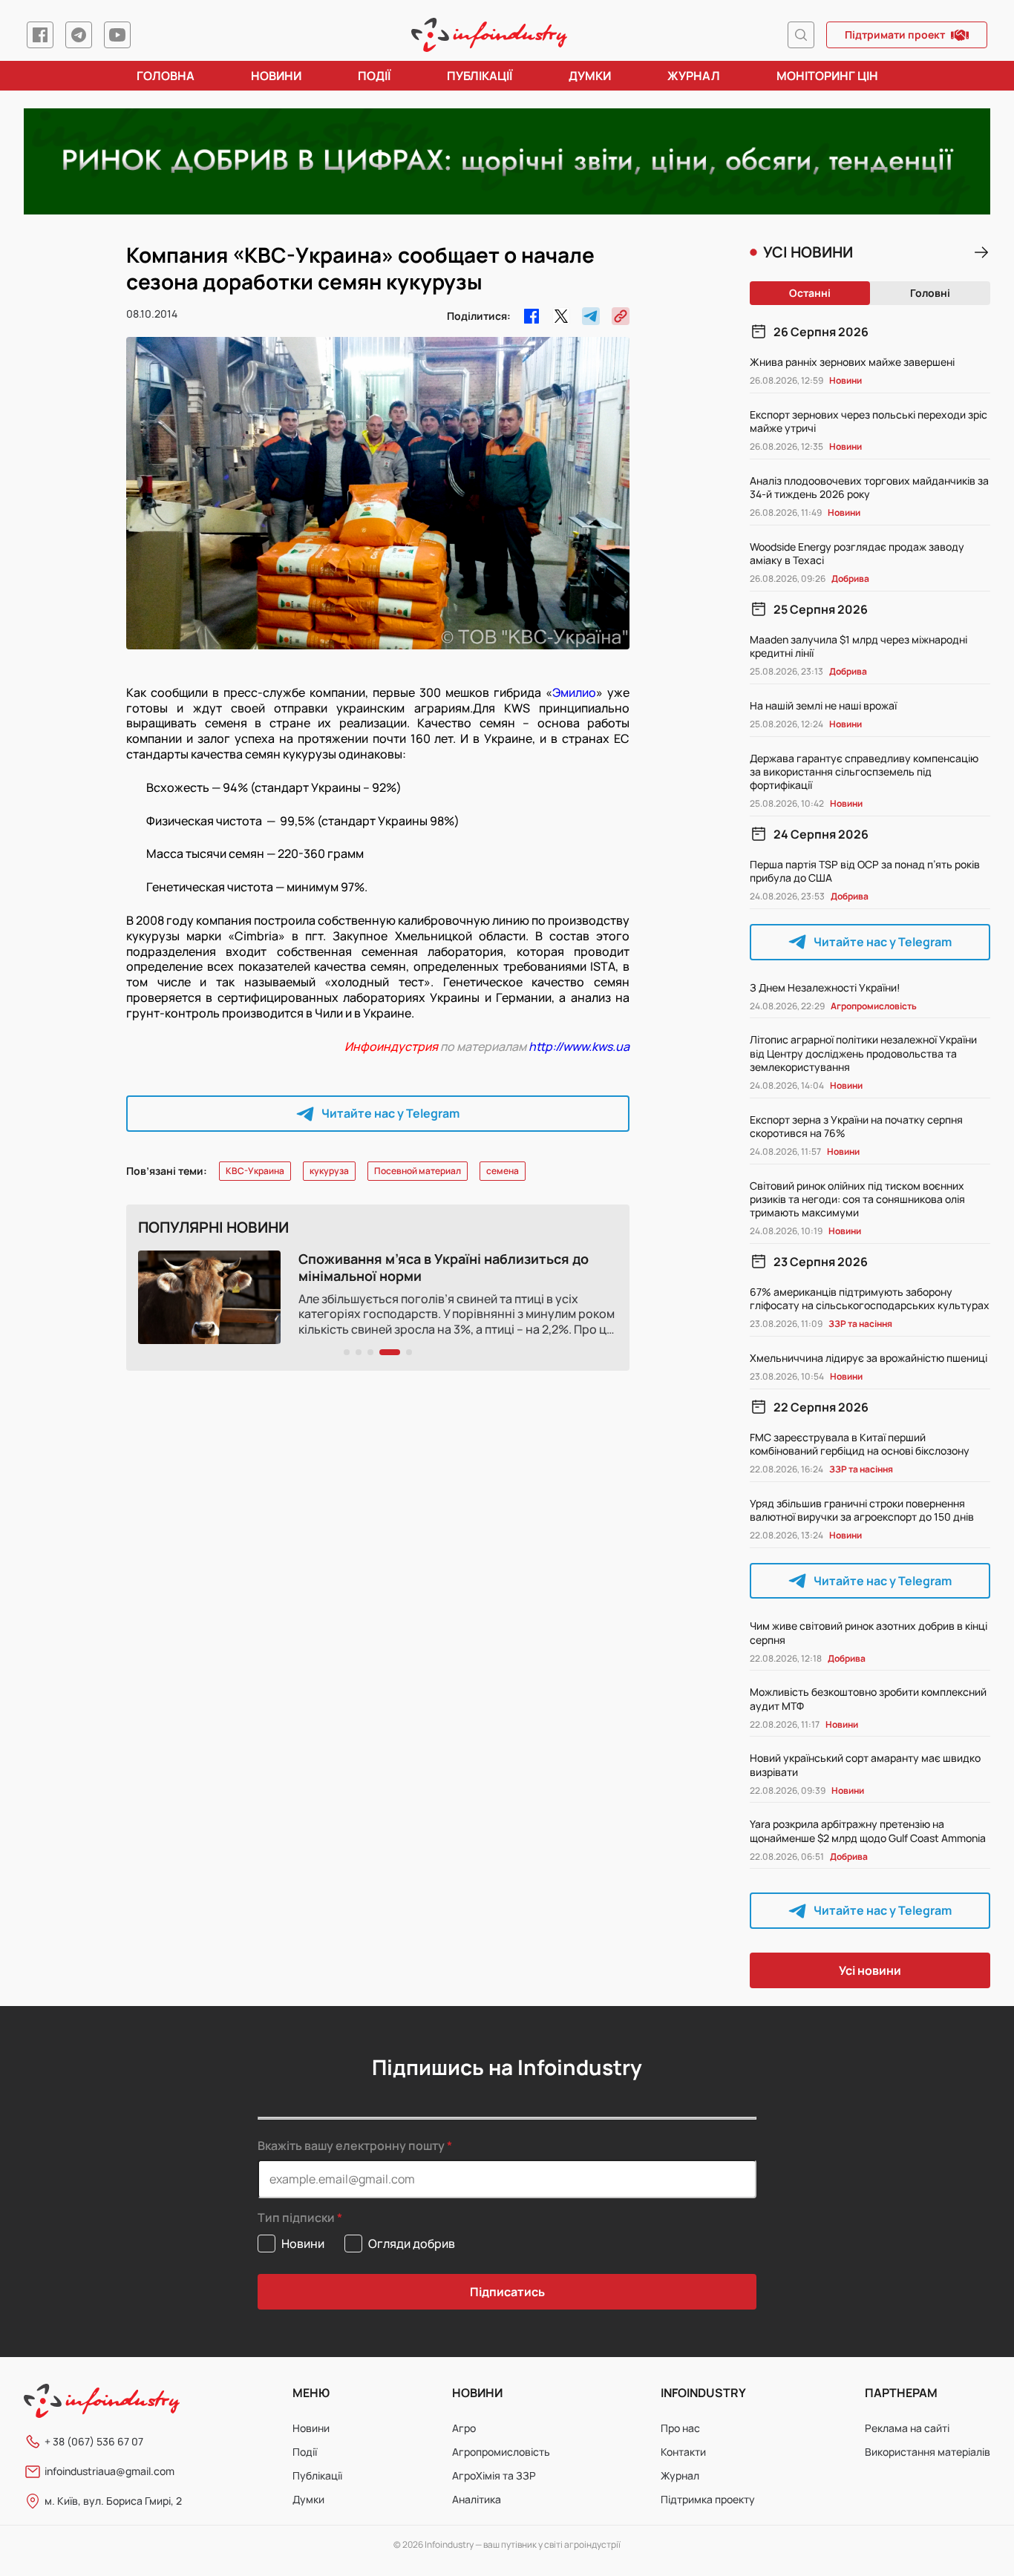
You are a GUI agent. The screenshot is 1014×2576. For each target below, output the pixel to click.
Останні (810, 293)
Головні (930, 293)
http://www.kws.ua (579, 1046)
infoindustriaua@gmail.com (109, 2471)
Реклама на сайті (907, 2428)
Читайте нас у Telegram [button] (390, 1113)
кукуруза (329, 1171)
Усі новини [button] (870, 1970)
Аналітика (477, 2499)
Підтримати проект (895, 35)
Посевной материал (418, 1171)
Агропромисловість (501, 2452)
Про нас (680, 2428)
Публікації (480, 76)
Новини (276, 76)
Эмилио (574, 692)
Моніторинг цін (827, 76)
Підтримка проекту (708, 2499)
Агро (464, 2428)
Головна (166, 76)
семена (503, 1171)
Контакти (683, 2452)
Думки (590, 76)
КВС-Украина (255, 1171)
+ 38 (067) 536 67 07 (94, 2441)
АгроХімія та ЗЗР (494, 2475)
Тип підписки (296, 2218)
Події (374, 76)
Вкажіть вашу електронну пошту (351, 2146)
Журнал (694, 76)
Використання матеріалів (928, 2452)
